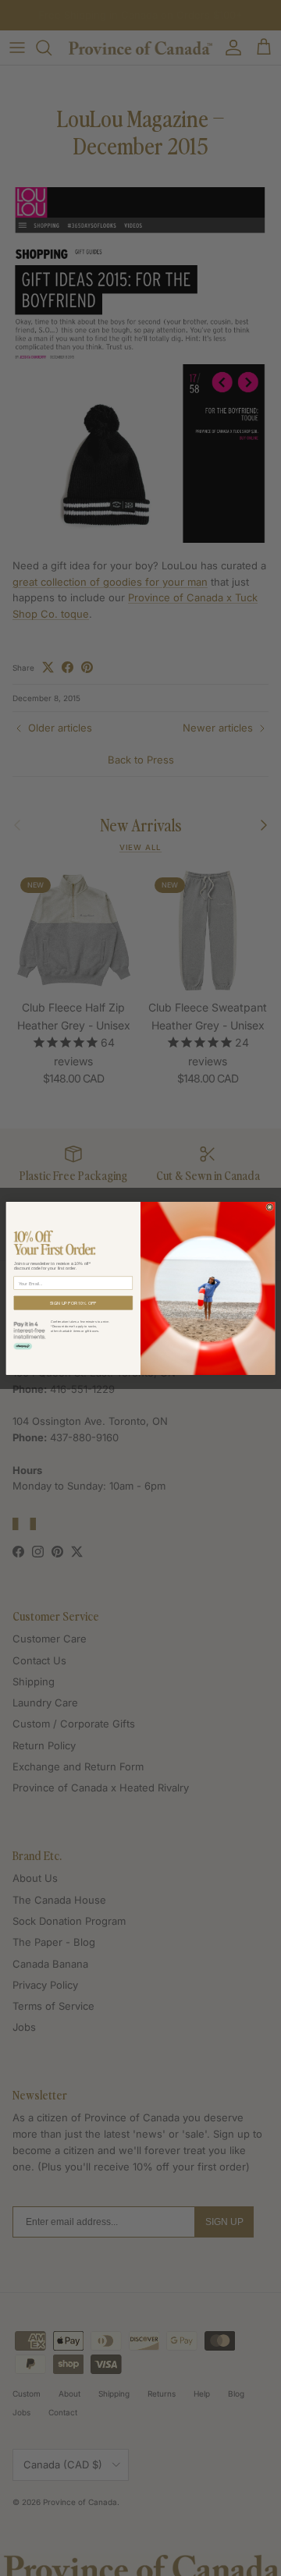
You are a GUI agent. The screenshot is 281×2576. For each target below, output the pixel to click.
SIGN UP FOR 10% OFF (73, 1302)
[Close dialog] (270, 1207)
